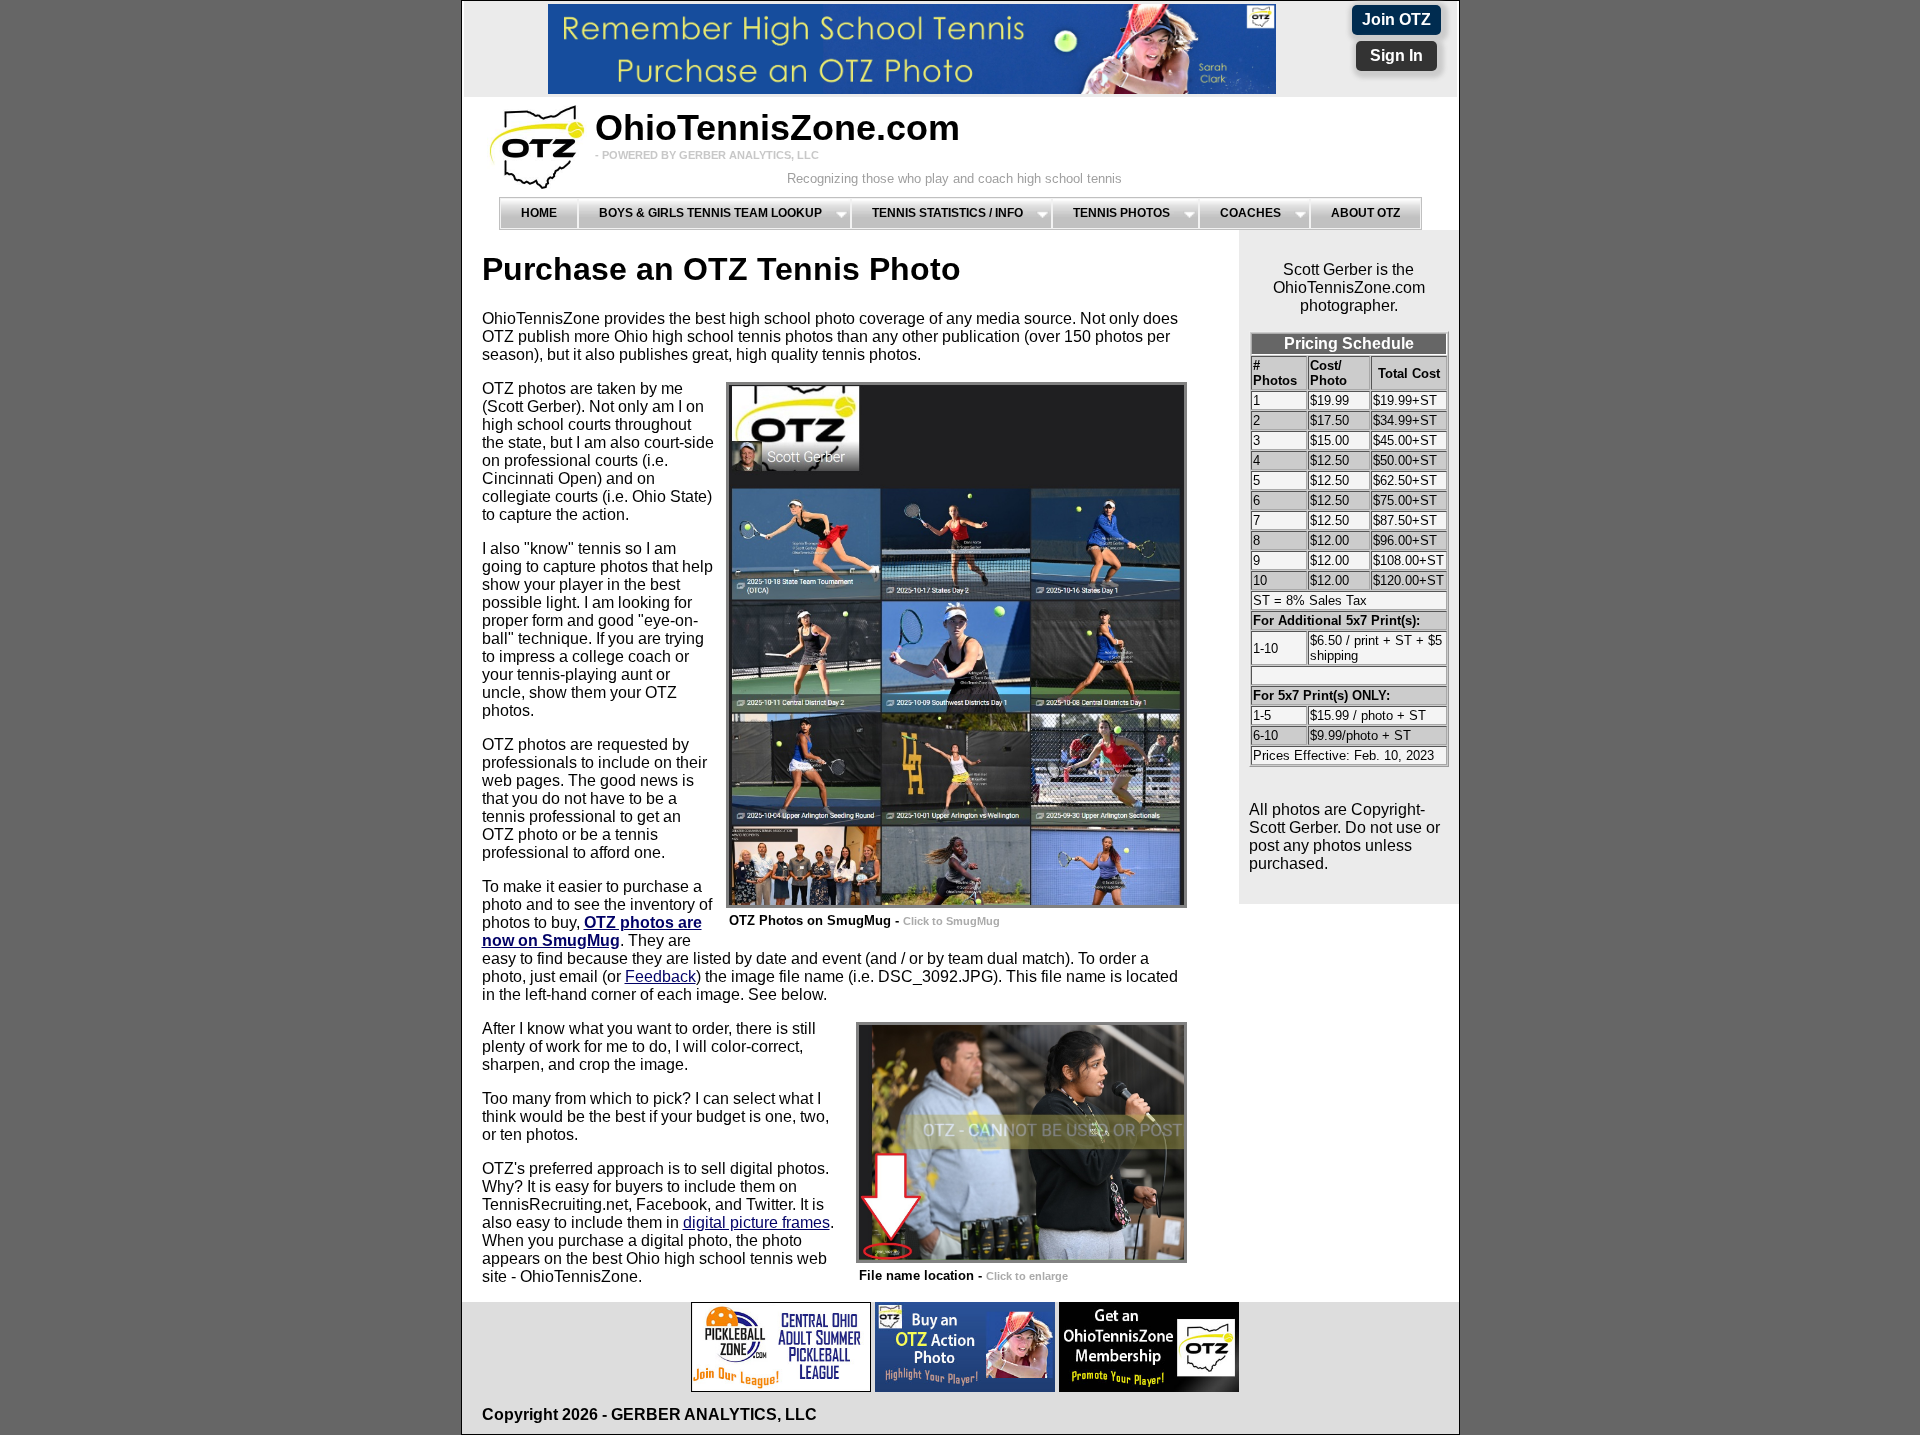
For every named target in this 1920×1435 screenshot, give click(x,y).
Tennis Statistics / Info (947, 213)
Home (539, 213)
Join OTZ (1396, 19)
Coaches (1250, 213)
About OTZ (1365, 213)
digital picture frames (756, 1222)
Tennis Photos (1121, 213)
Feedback (660, 976)
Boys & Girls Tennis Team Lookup (710, 213)
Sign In (1396, 55)
